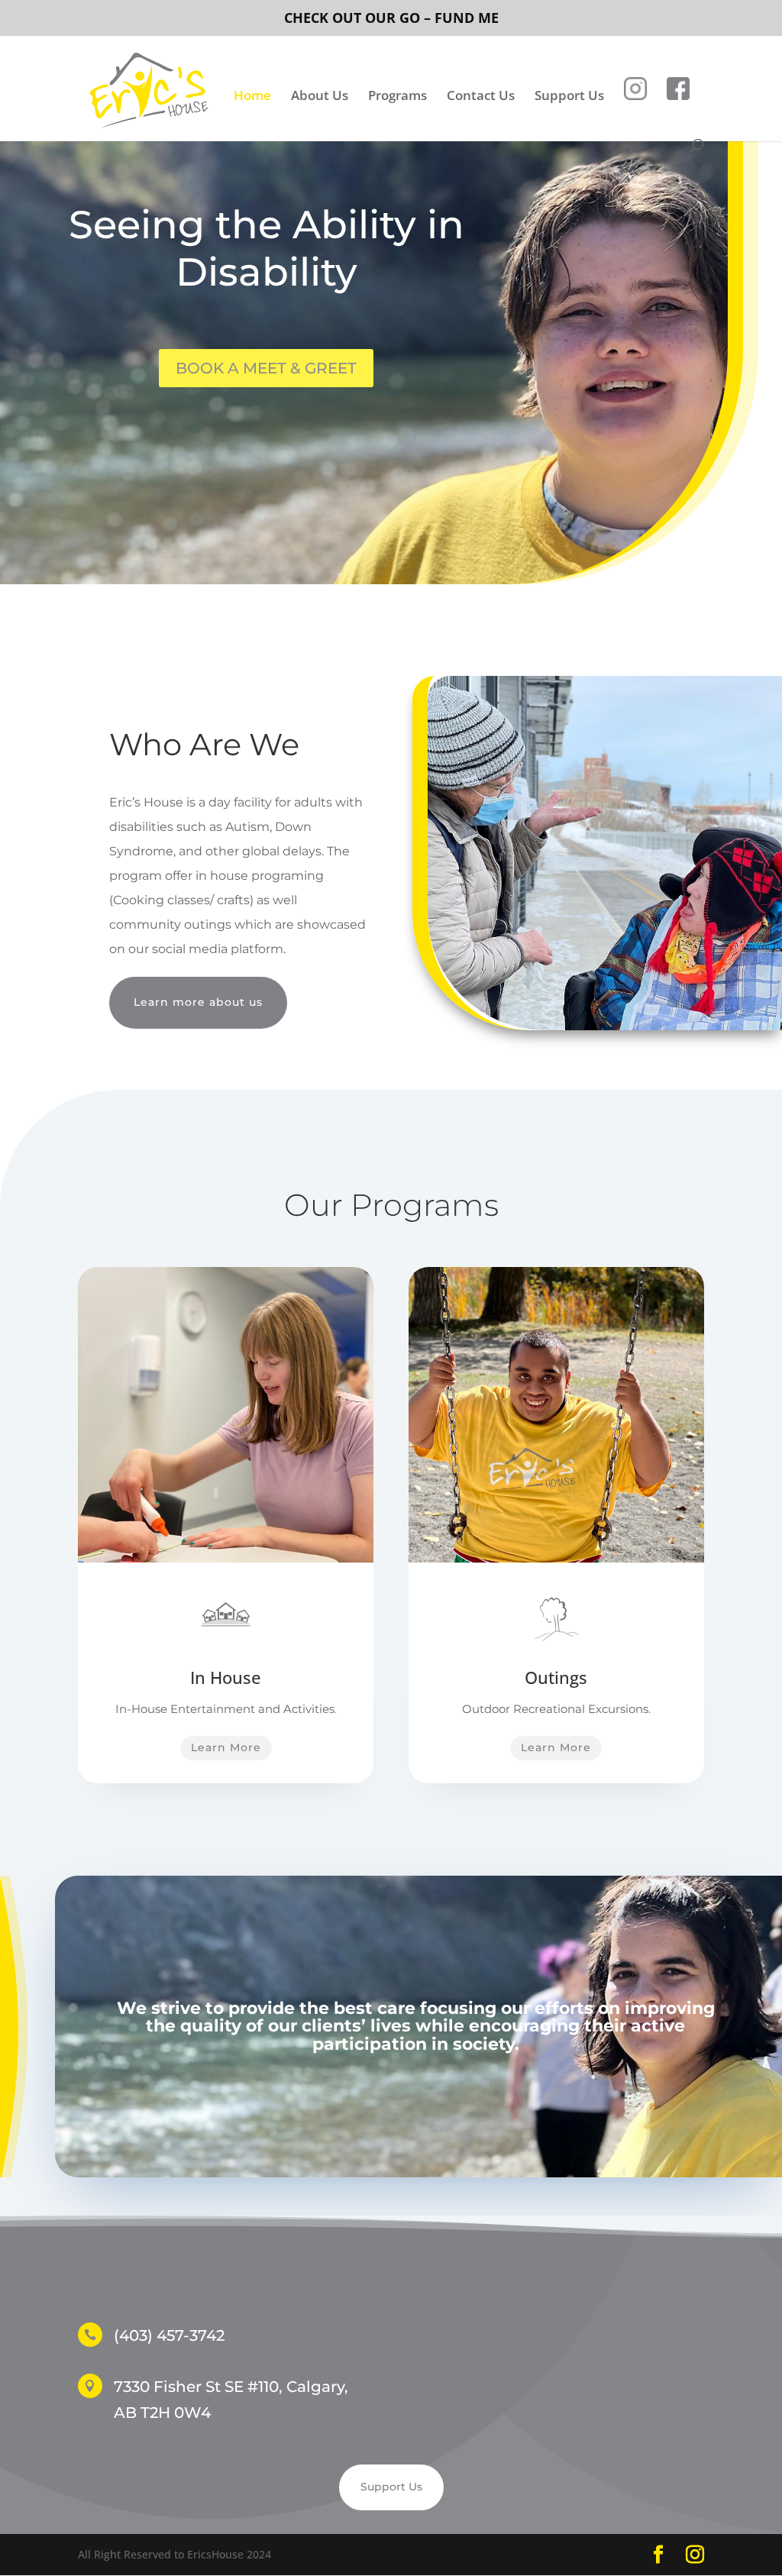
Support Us (569, 97)
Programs (397, 97)
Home (252, 97)
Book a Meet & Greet (266, 368)
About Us (320, 97)
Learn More (226, 1747)
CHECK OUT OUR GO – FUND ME (391, 18)
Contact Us (481, 97)
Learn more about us (198, 1002)
